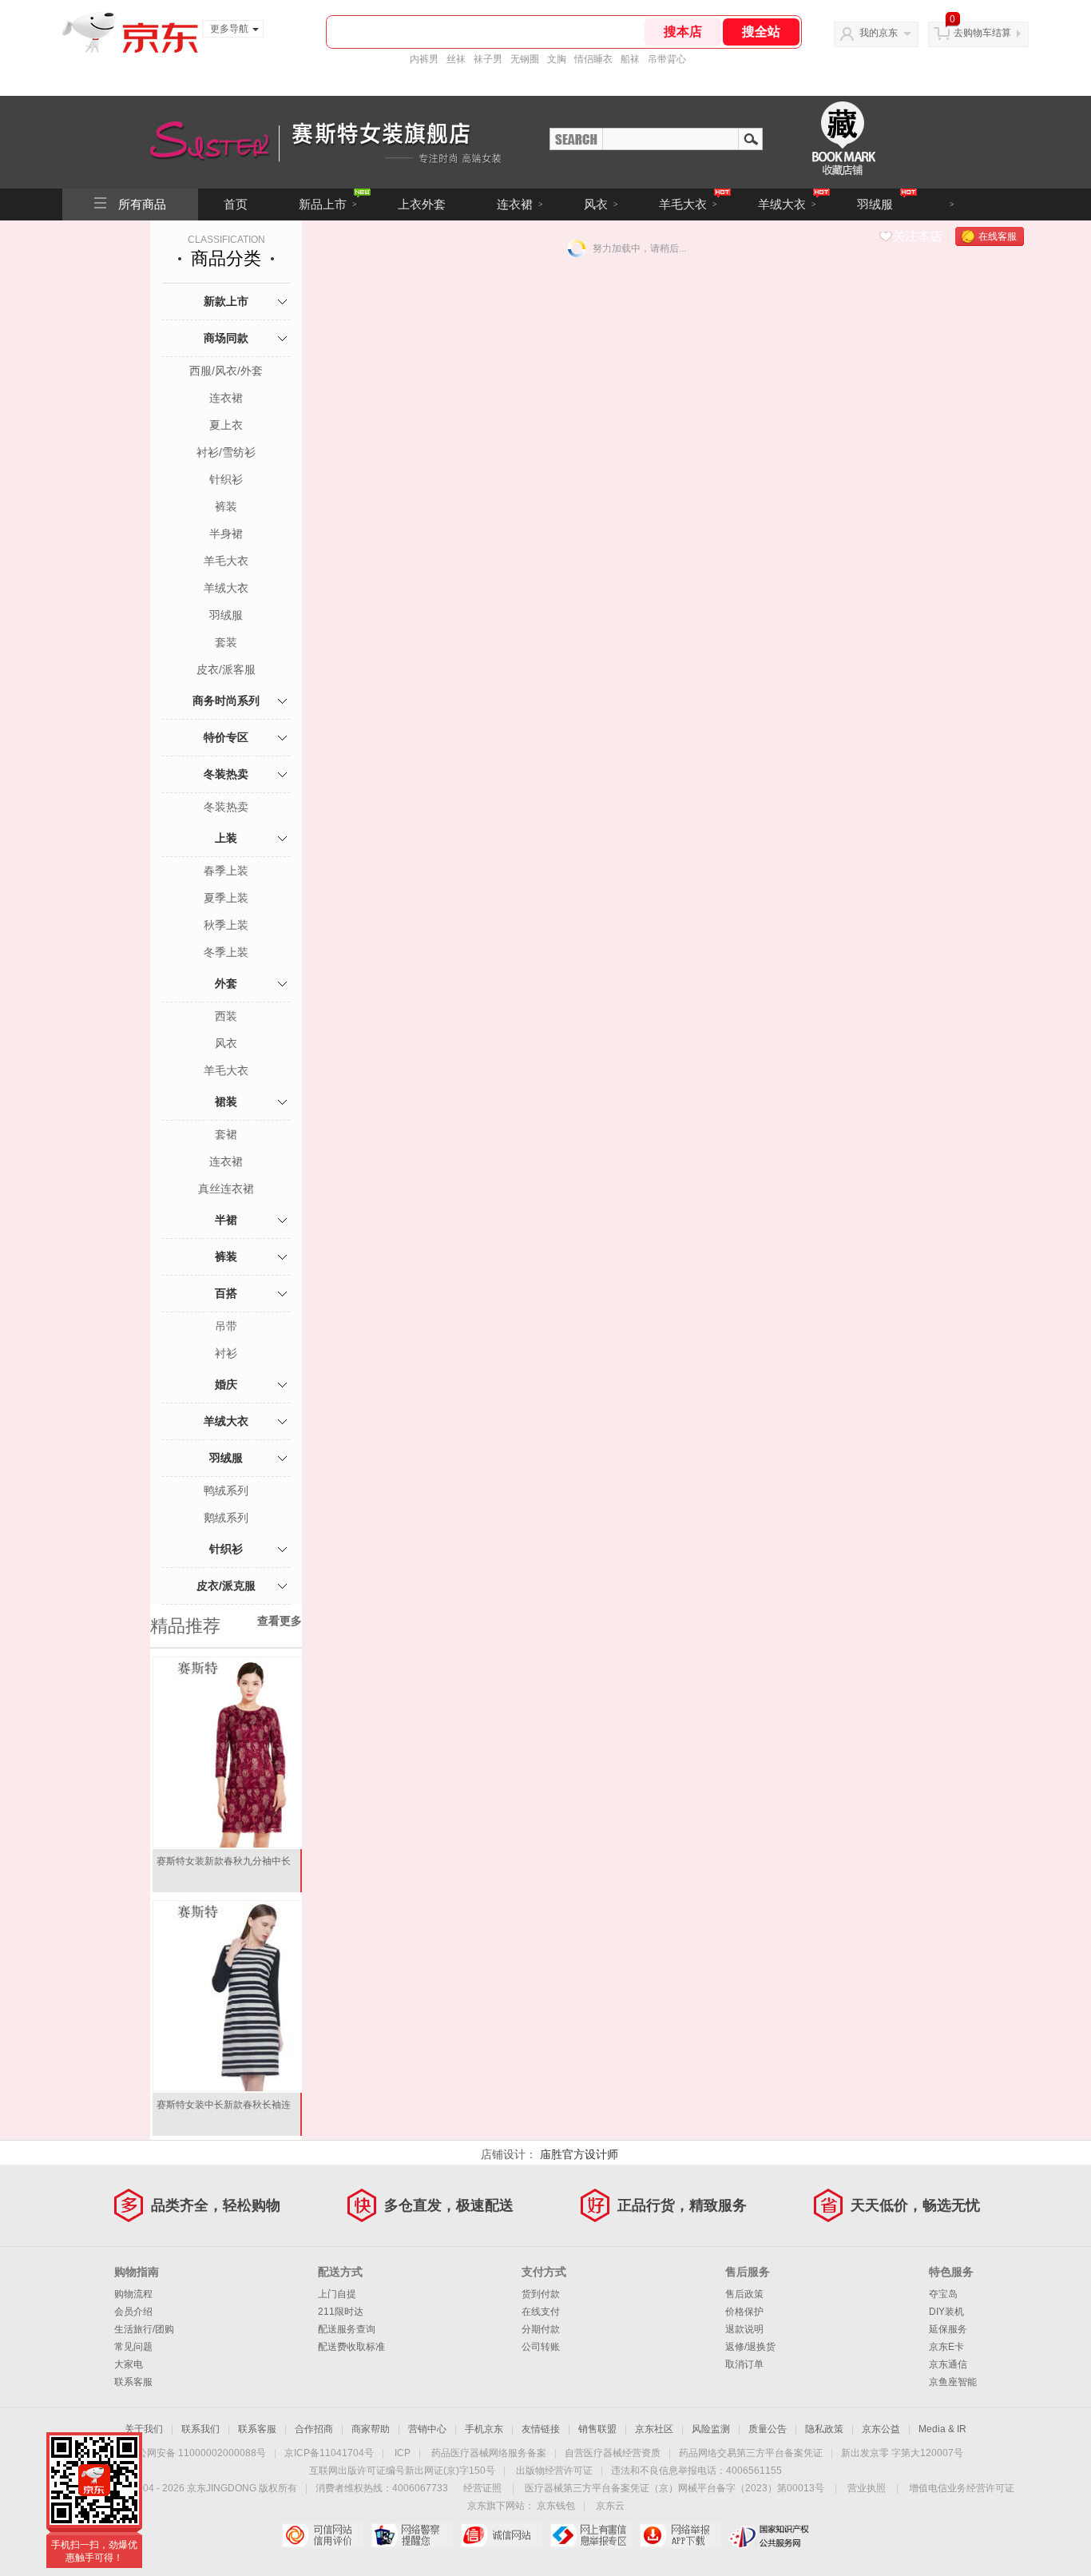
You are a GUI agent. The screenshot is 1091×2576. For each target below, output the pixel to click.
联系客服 (133, 2382)
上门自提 (337, 2294)
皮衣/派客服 (226, 669)
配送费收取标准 (351, 2347)
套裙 (226, 1134)
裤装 (226, 506)
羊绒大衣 (787, 204)
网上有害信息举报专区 (591, 2535)
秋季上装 (226, 925)
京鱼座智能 (953, 2382)
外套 (226, 983)
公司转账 (541, 2347)
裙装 (226, 1101)
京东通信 (948, 2364)
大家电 (129, 2364)
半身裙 (226, 534)
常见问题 (133, 2347)
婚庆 (226, 1384)
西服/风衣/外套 (226, 371)
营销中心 (427, 2429)
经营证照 (482, 2488)
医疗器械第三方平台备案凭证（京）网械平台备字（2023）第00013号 (674, 2488)
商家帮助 (371, 2429)
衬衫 (226, 1353)
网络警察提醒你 (412, 2535)
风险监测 (711, 2429)
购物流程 (133, 2294)
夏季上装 (226, 898)
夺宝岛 (943, 2294)
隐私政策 (824, 2429)
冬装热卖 (226, 774)
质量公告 (768, 2429)
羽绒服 (875, 204)
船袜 (630, 59)
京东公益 (881, 2429)
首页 (236, 204)
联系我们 (200, 2429)
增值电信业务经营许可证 (962, 2488)
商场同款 (226, 338)
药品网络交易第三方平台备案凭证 (751, 2453)
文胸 (557, 59)
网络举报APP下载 (680, 2535)
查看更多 (280, 1621)
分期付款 (541, 2329)
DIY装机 (946, 2312)
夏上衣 (226, 425)
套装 (226, 642)
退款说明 (744, 2329)
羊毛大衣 (688, 204)
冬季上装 (226, 952)
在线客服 (998, 236)
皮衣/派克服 (226, 1586)
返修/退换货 (750, 2347)
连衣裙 (520, 204)
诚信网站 (501, 2535)
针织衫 (226, 479)
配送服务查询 (347, 2329)
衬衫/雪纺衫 (226, 452)
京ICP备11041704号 (329, 2453)
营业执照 (867, 2488)
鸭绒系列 (226, 1490)
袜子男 (488, 59)
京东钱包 (556, 2506)
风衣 (601, 204)
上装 (226, 838)
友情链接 (541, 2429)
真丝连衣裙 (226, 1189)
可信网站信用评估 (322, 2535)
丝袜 (456, 59)
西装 (226, 1016)
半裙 (226, 1220)
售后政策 (744, 2294)
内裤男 (424, 59)
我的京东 (879, 33)
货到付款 (541, 2294)
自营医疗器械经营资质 (613, 2453)
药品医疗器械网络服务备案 (489, 2453)
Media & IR (942, 2429)
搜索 (751, 138)
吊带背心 (667, 59)
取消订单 (744, 2364)
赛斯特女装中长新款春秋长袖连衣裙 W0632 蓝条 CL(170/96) (224, 2111)
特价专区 (226, 737)
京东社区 (654, 2429)
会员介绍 (133, 2312)
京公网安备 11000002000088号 (197, 2453)
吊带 (226, 1326)
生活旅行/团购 (144, 2329)
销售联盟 (597, 2429)
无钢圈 (525, 59)
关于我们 (144, 2429)
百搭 (226, 1293)
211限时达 (341, 2312)
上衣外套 (422, 204)
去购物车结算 (982, 33)
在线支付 (541, 2312)
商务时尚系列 (226, 701)
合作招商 (314, 2429)
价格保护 (744, 2312)
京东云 (610, 2506)
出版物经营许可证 (554, 2471)
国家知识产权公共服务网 (770, 2535)
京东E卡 (946, 2347)
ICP (403, 2453)
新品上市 (328, 204)
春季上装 (226, 871)
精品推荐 (185, 1626)
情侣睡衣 (593, 59)
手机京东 (484, 2429)
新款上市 (226, 301)
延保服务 (948, 2329)
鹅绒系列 (226, 1518)
